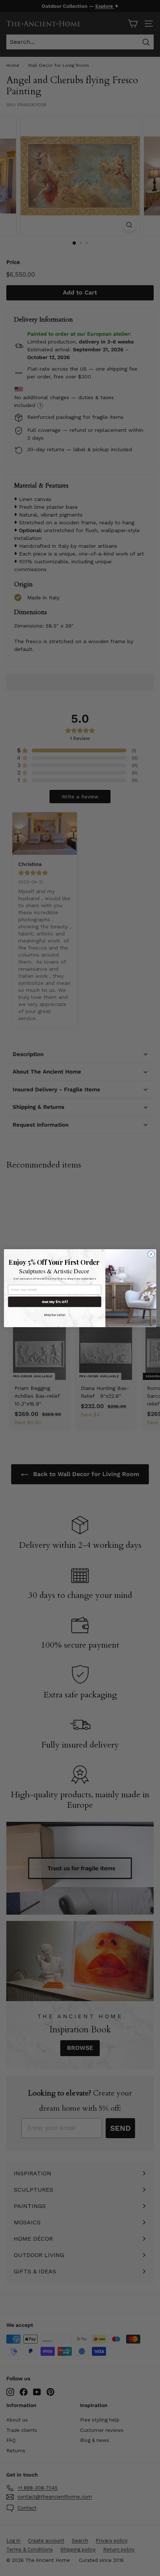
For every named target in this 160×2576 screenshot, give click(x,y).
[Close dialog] (151, 1254)
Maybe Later (55, 1315)
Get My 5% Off (55, 1301)
